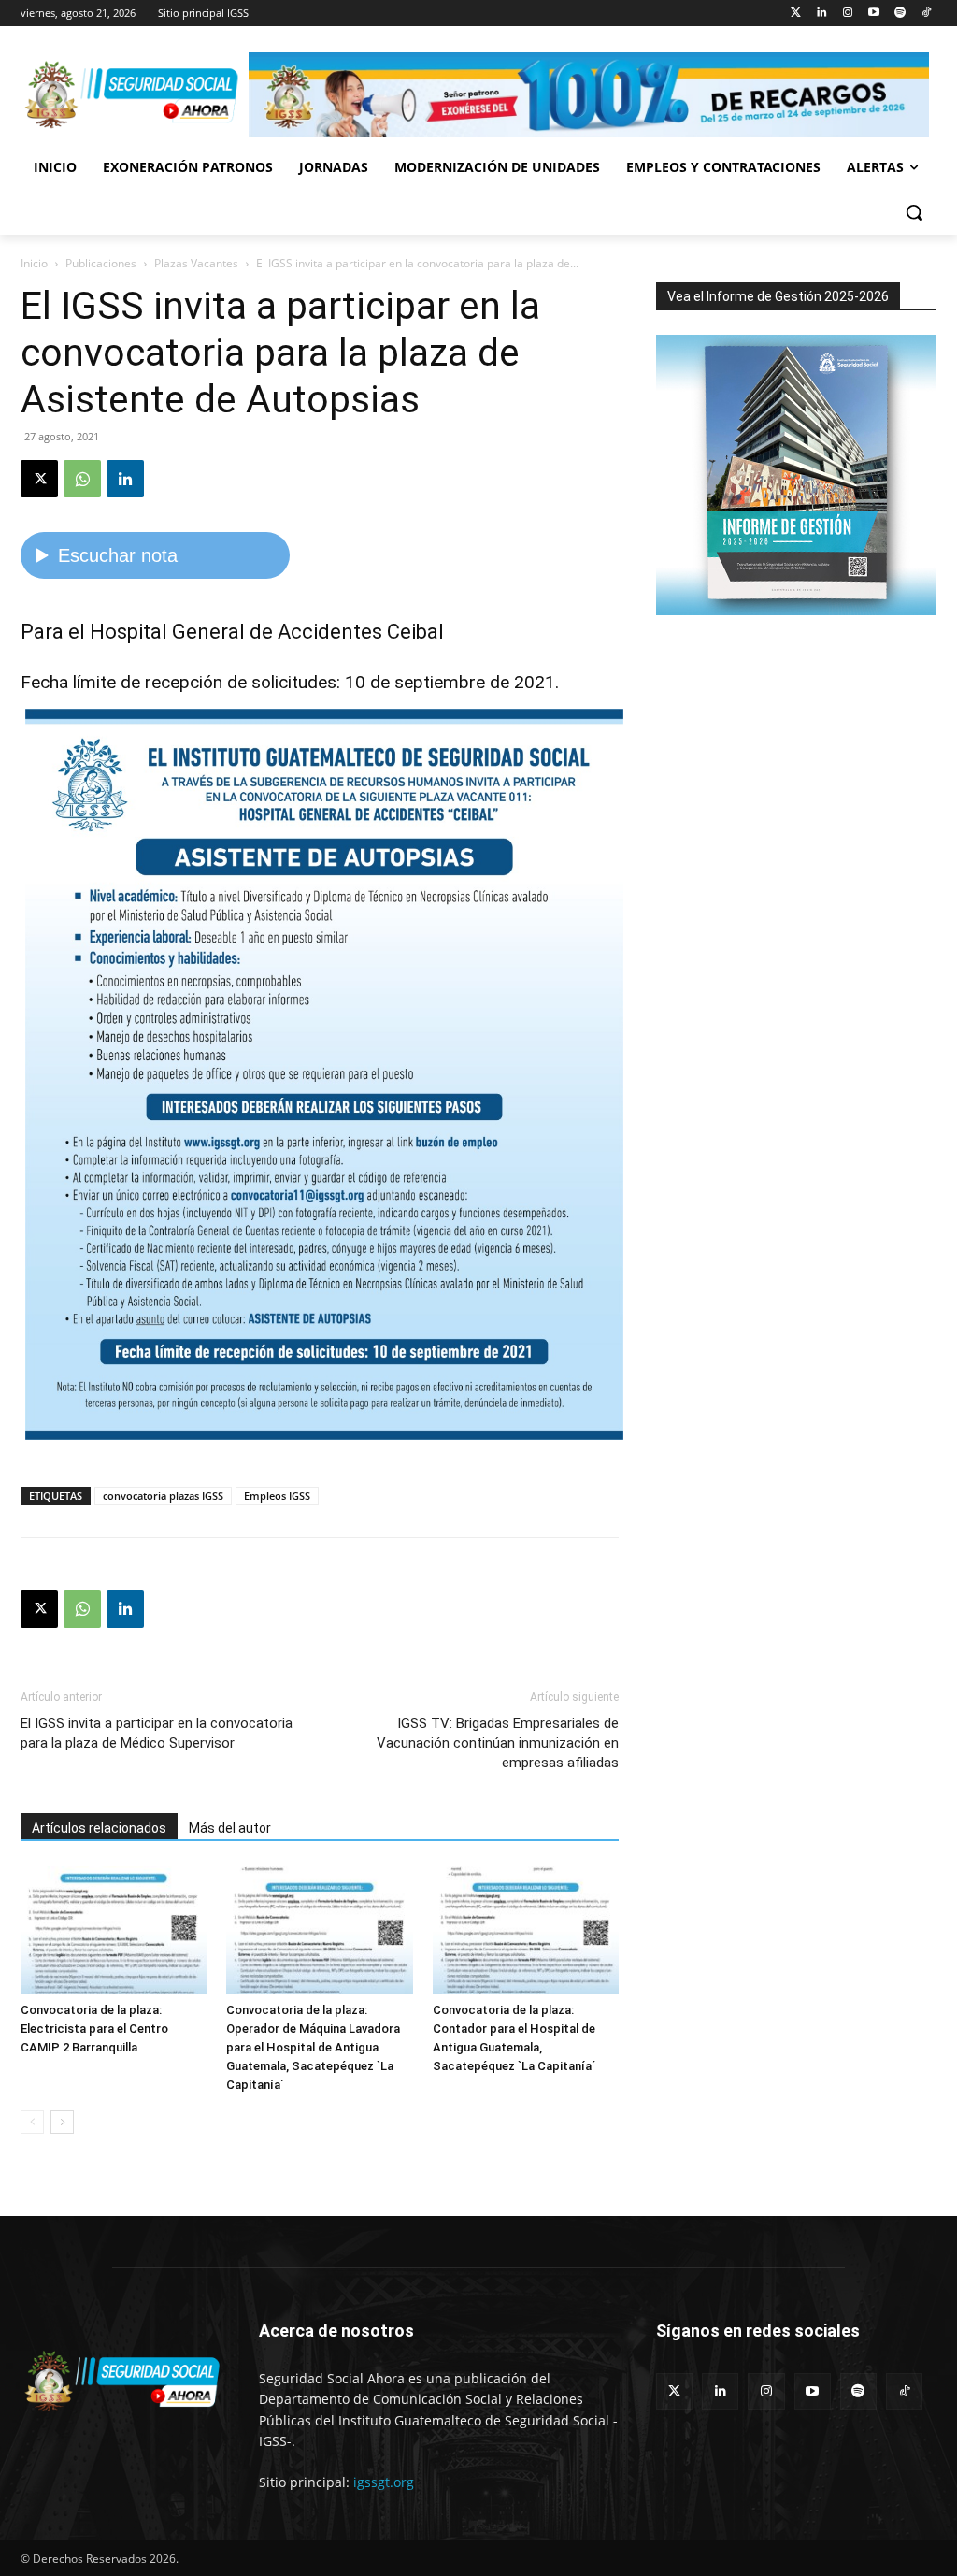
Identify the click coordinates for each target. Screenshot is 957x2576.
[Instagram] (848, 14)
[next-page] (62, 2122)
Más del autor (230, 1828)
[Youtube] (874, 14)
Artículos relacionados (99, 1828)
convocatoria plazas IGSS (163, 1496)
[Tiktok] (926, 14)
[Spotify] (900, 14)
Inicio (34, 263)
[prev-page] (32, 2122)
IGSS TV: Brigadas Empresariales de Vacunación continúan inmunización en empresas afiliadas (498, 1743)
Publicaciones (101, 263)
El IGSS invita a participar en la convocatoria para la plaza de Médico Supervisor (157, 1733)
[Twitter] (796, 14)
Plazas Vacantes (196, 263)
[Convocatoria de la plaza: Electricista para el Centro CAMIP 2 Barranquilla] (114, 1930)
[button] (914, 212)
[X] (39, 479)
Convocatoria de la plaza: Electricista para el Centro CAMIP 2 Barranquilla (94, 2029)
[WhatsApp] (82, 479)
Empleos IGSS (277, 1496)
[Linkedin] (822, 14)
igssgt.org (384, 2482)
